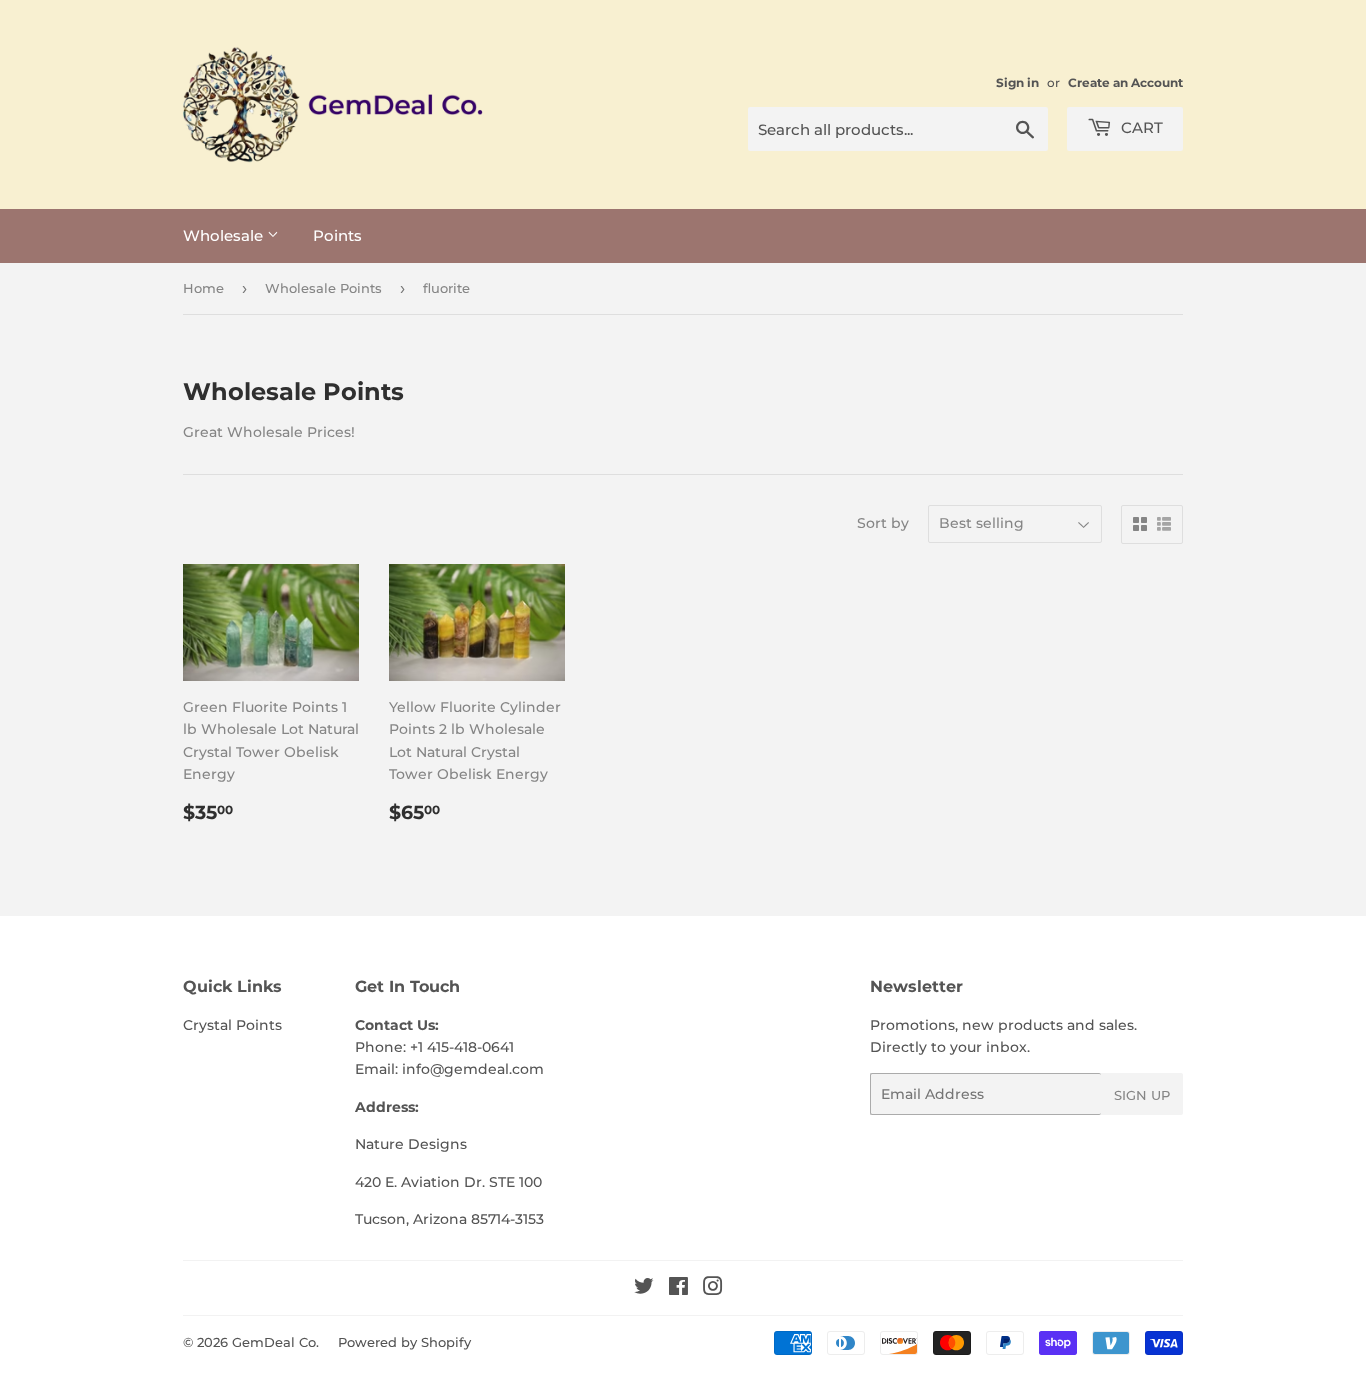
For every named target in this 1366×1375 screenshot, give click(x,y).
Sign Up (1142, 1095)
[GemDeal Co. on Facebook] (678, 1289)
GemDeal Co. (275, 1342)
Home (203, 288)
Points (337, 235)
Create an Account (1125, 82)
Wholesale (225, 235)
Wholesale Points (323, 288)
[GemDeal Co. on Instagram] (713, 1289)
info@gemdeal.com (473, 1069)
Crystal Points (232, 1025)
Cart (1140, 127)
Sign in (1017, 82)
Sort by (883, 523)
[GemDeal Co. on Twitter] (644, 1289)
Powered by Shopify (404, 1342)
